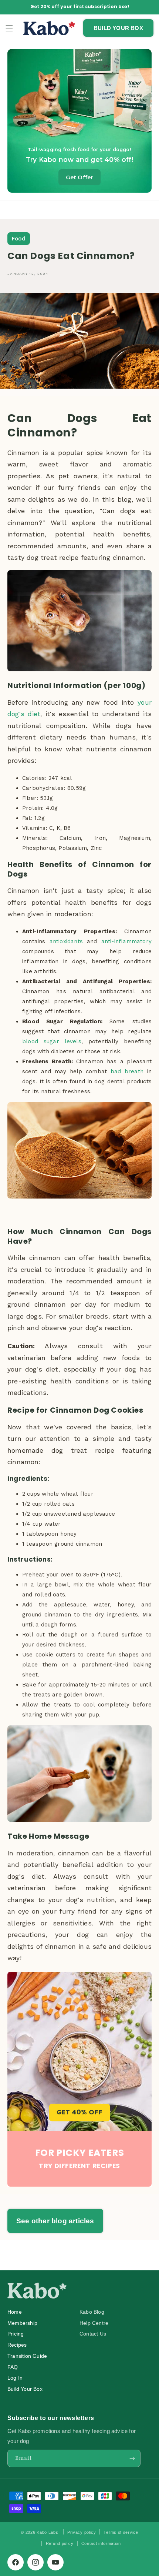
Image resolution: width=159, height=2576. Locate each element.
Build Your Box (25, 2389)
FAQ (13, 2367)
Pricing (16, 2334)
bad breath (127, 1071)
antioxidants (68, 941)
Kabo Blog (92, 2312)
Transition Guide (27, 2356)
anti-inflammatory (124, 941)
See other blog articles (55, 2221)
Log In (15, 2378)
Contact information (101, 2543)
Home (15, 2312)
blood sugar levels (52, 1041)
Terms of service (121, 2532)
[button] (9, 28)
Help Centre (94, 2323)
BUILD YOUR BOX (118, 28)
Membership (22, 2323)
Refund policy (60, 2543)
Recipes (17, 2345)
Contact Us (93, 2334)
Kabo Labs (47, 2532)
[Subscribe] (132, 2458)
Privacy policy (82, 2532)
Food (19, 239)
